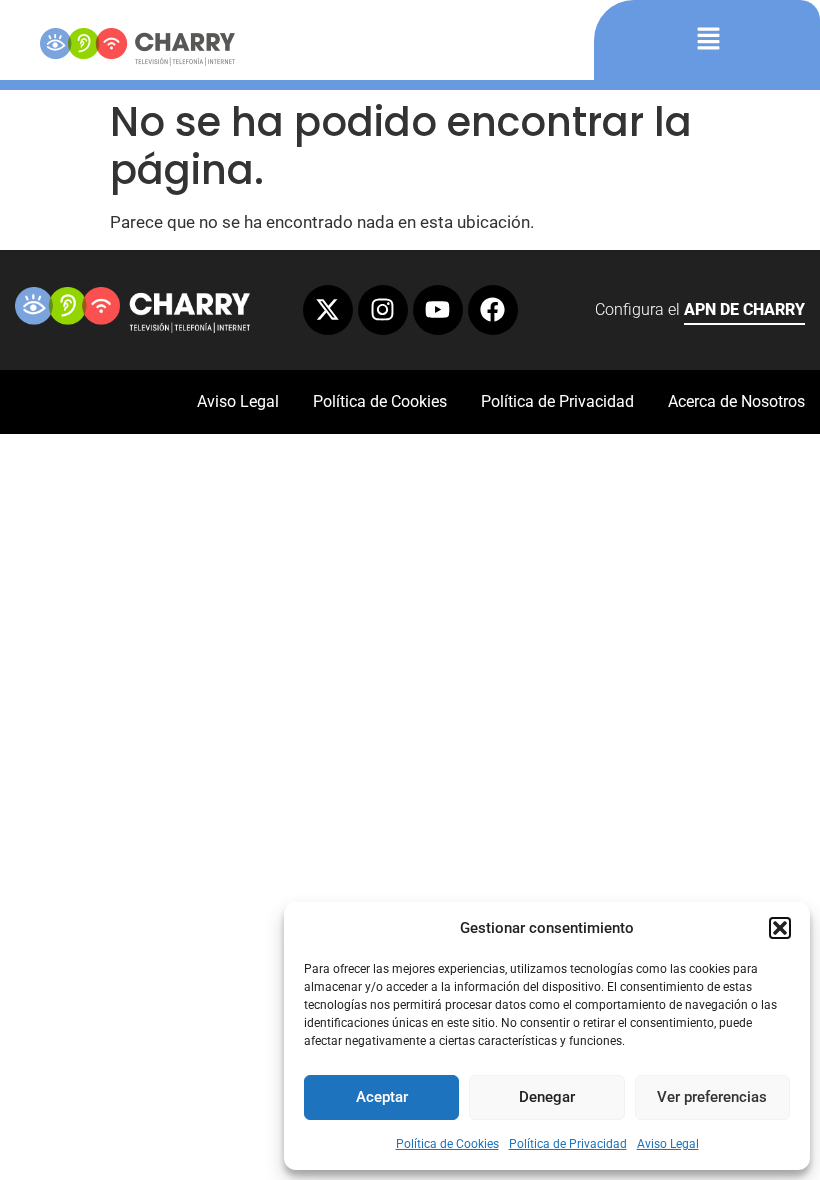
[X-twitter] (328, 310)
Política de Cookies (447, 1144)
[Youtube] (438, 310)
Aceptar (382, 1097)
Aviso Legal (668, 1144)
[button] (780, 928)
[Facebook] (493, 310)
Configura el (700, 309)
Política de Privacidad (568, 1144)
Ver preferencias (712, 1097)
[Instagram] (383, 310)
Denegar (547, 1097)
